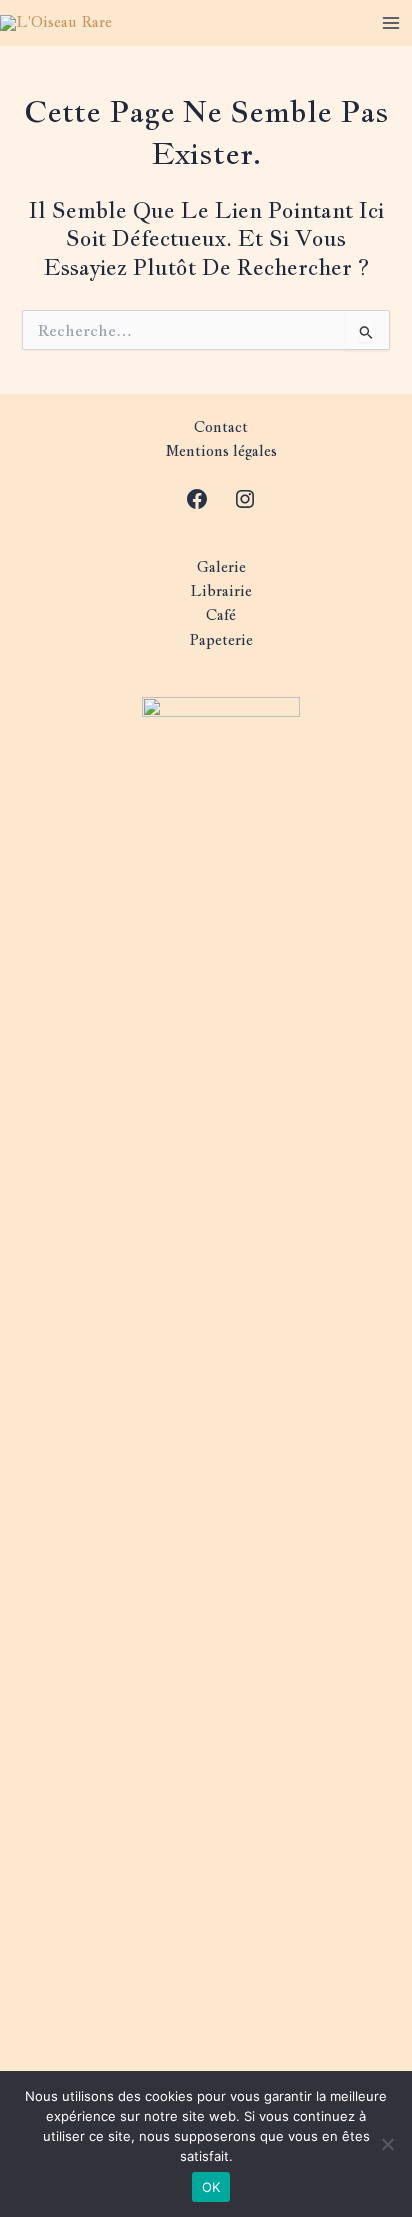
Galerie (221, 566)
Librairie (221, 590)
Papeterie (221, 639)
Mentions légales (221, 450)
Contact (221, 426)
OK (211, 2187)
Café (221, 614)
